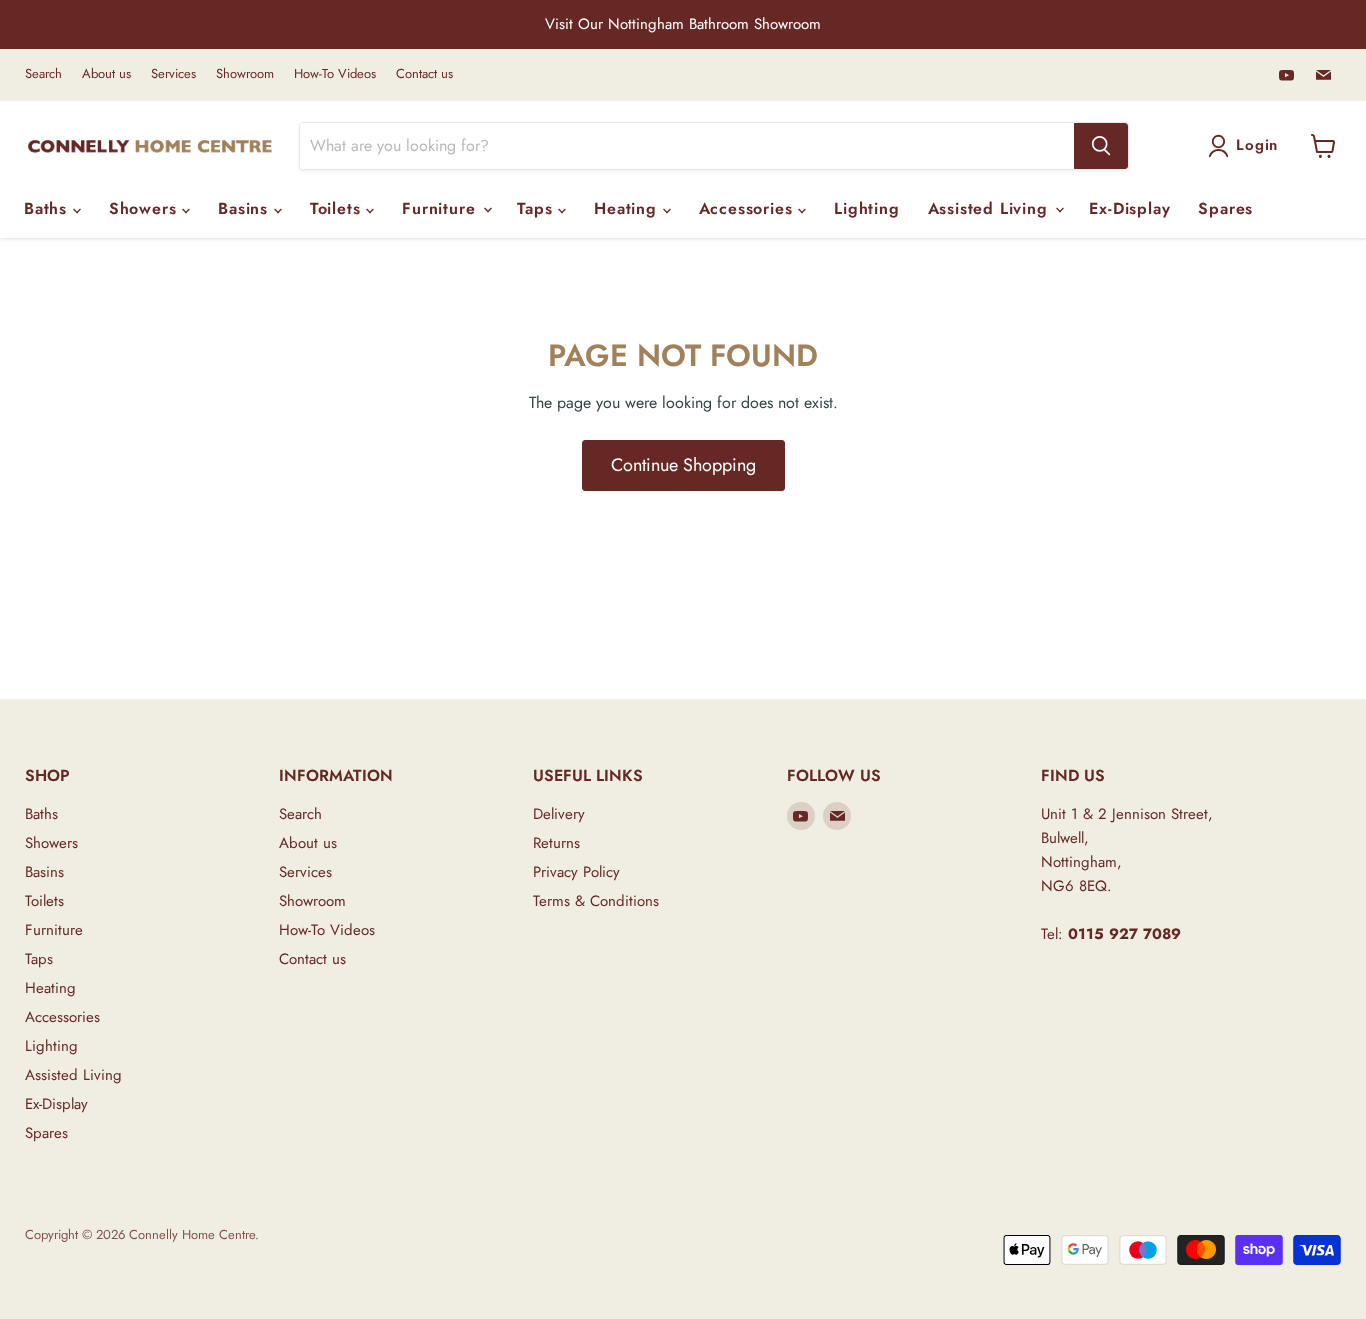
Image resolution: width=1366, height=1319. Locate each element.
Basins (246, 208)
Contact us (424, 74)
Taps (537, 208)
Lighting (866, 208)
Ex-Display (1129, 208)
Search (43, 74)
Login (1257, 145)
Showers (145, 208)
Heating (628, 208)
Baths (48, 208)
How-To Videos (335, 74)
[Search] (1101, 146)
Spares (1225, 208)
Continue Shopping (683, 465)
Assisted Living (991, 208)
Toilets (338, 208)
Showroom (245, 74)
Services (173, 74)
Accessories (749, 208)
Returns (556, 843)
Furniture (441, 208)
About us (106, 74)
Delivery (559, 814)
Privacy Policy (576, 872)
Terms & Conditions (596, 901)
